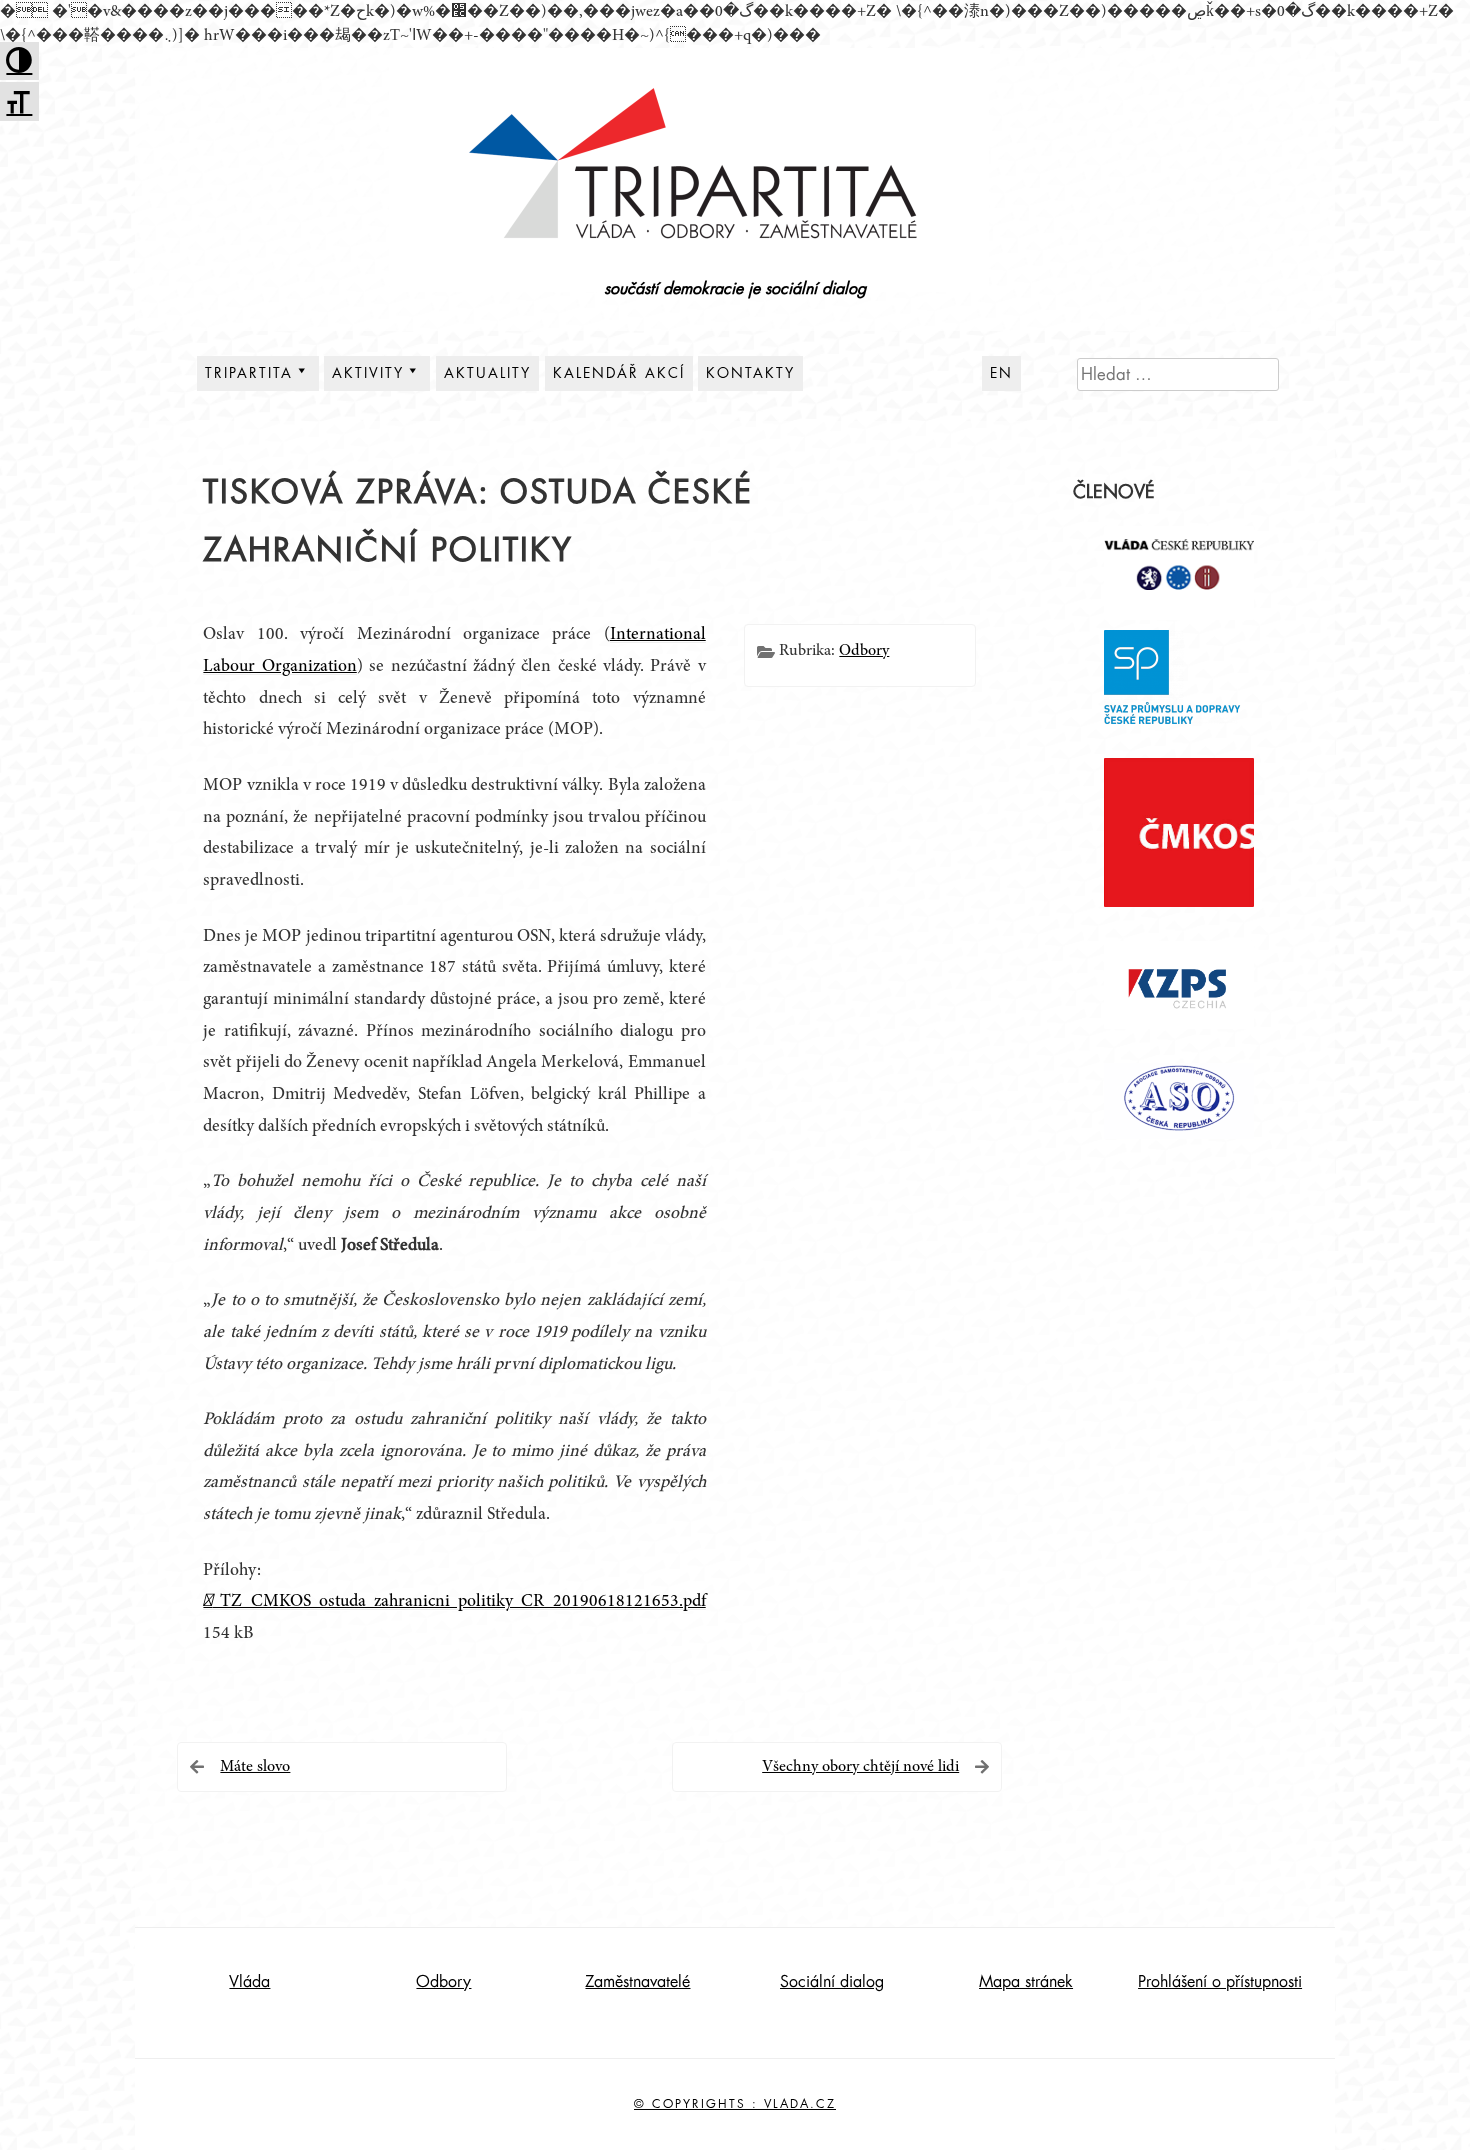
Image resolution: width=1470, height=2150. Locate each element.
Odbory (864, 651)
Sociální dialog (832, 1982)
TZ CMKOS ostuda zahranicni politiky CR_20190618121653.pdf (458, 1602)
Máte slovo (255, 1767)
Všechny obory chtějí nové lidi (860, 1767)
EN (1001, 373)
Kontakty (750, 373)
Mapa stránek (1026, 1982)
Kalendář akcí (619, 373)
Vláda (249, 1982)
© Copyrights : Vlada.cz (735, 2104)
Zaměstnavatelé (637, 1982)
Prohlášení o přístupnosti (1220, 1982)
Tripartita (249, 373)
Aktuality (487, 373)
